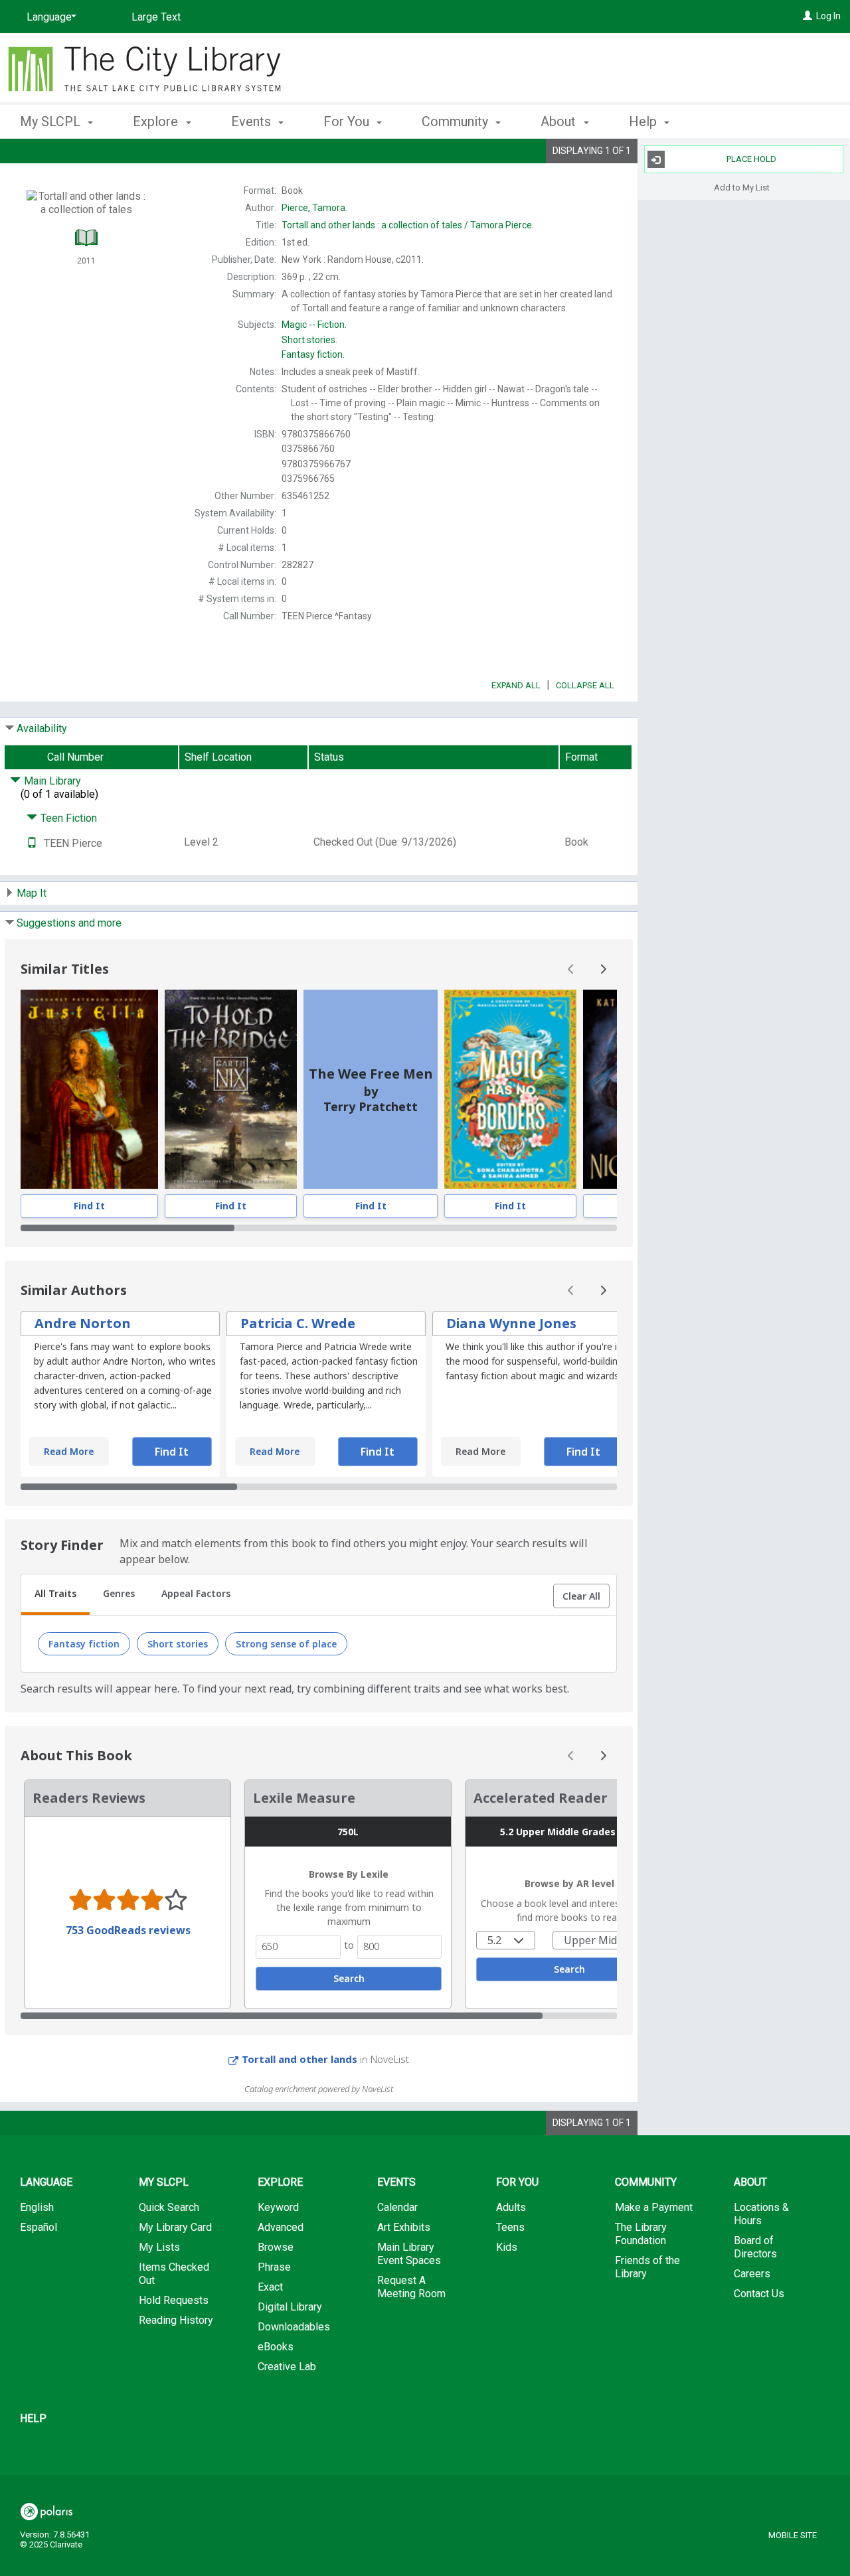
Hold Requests (174, 2300)
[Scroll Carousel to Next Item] (603, 969)
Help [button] (644, 121)
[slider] (319, 1228)
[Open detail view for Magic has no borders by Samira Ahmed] (510, 1089)
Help (33, 2418)
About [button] (560, 121)
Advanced (281, 2227)
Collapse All (585, 685)
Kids (507, 2247)
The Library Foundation (641, 2234)
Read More (69, 1451)
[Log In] (807, 16)
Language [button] (46, 2182)
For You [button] (348, 121)
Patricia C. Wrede (298, 1323)
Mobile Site (793, 2535)
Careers (752, 2274)
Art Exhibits (404, 2227)
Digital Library (290, 2307)
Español (39, 2227)
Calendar (397, 2207)
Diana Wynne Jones (511, 1323)
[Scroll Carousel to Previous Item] (571, 969)
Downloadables (294, 2327)
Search (349, 1978)
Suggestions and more (69, 923)
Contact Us (759, 2294)
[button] (581, 1596)
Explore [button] (157, 121)
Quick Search (169, 2207)
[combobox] (506, 1940)
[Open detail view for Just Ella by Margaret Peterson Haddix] (89, 1089)
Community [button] (457, 121)
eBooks (276, 2347)
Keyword (278, 2207)
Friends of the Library (647, 2267)
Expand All (516, 685)
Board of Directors (755, 2247)
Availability (42, 728)
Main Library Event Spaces (409, 2254)
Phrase (274, 2267)
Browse (276, 2247)
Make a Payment (654, 2207)
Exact (270, 2287)
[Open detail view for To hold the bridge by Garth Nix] (231, 1089)
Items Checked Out (174, 2274)
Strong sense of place (286, 1644)
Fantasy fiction (84, 1644)
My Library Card (175, 2227)
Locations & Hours (761, 2214)
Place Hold (751, 159)
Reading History (176, 2320)
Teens (510, 2227)
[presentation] (89, 1089)
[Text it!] (32, 843)
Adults (511, 2207)
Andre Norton (83, 1323)
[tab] (55, 1595)
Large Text (156, 17)
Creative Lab (287, 2367)
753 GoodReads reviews (128, 1930)
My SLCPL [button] (52, 121)
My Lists (159, 2247)
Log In (828, 16)
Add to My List (742, 187)
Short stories (178, 1644)
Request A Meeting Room (411, 2287)
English (37, 2207)
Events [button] (253, 121)
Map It (32, 893)
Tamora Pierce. (408, 225)
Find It (89, 1206)
